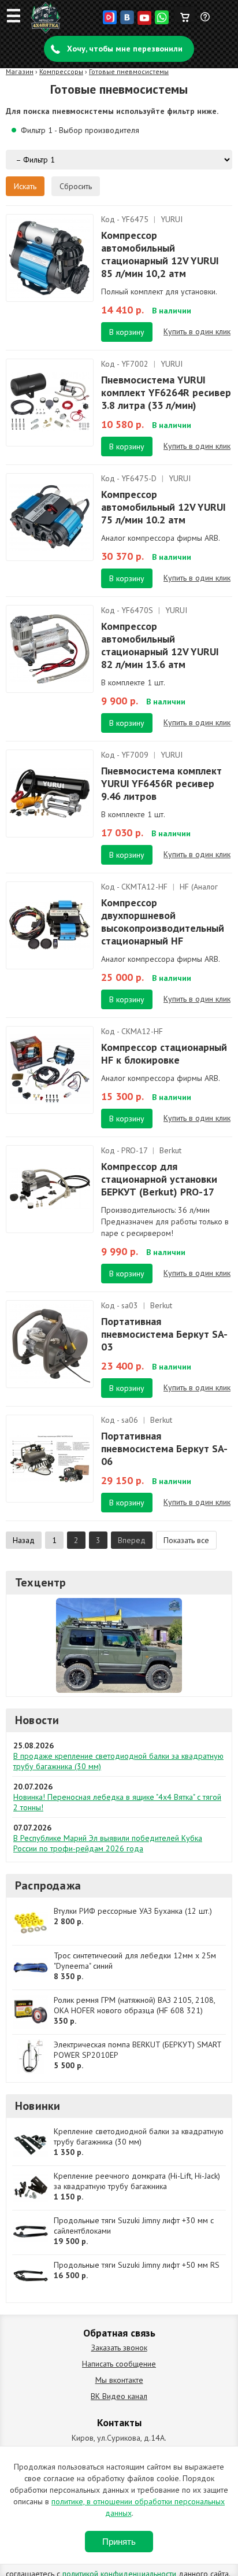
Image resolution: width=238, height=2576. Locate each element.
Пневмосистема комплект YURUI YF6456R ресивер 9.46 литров (161, 783)
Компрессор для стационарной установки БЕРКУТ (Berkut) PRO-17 (159, 1179)
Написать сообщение (119, 2364)
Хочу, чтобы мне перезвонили (125, 49)
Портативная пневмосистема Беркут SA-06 (164, 1448)
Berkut (170, 1150)
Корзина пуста (185, 14)
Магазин (20, 71)
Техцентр (41, 1582)
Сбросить (76, 186)
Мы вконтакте (119, 2380)
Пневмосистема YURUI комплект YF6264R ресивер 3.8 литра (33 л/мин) (166, 392)
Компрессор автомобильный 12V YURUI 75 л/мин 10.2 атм (163, 507)
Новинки (38, 2106)
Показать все (186, 1540)
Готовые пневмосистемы (129, 71)
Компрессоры (61, 71)
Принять (119, 2542)
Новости (37, 1720)
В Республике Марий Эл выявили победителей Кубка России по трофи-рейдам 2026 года (108, 1843)
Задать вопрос (206, 21)
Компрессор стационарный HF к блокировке (164, 1053)
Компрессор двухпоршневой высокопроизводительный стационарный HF (163, 922)
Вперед (132, 1540)
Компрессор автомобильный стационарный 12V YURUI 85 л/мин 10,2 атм (160, 254)
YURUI (172, 219)
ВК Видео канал (119, 2396)
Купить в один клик (197, 331)
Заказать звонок (119, 2348)
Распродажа (48, 1885)
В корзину (127, 332)
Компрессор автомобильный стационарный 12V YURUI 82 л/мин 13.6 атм (160, 645)
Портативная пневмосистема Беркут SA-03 (164, 1334)
